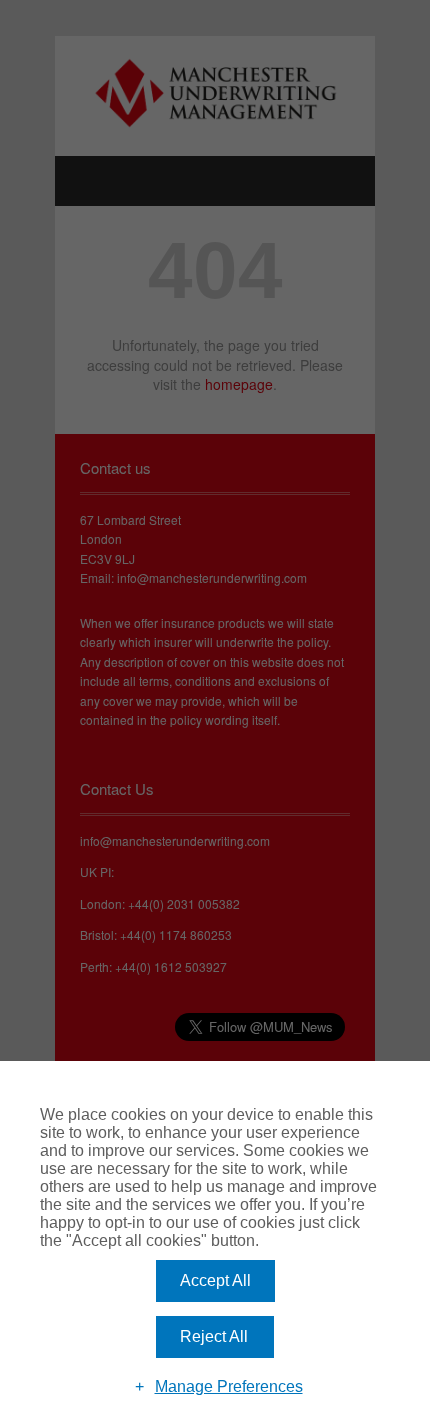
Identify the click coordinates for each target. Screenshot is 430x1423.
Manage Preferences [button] (229, 1386)
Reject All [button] (214, 1336)
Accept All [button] (215, 1280)
